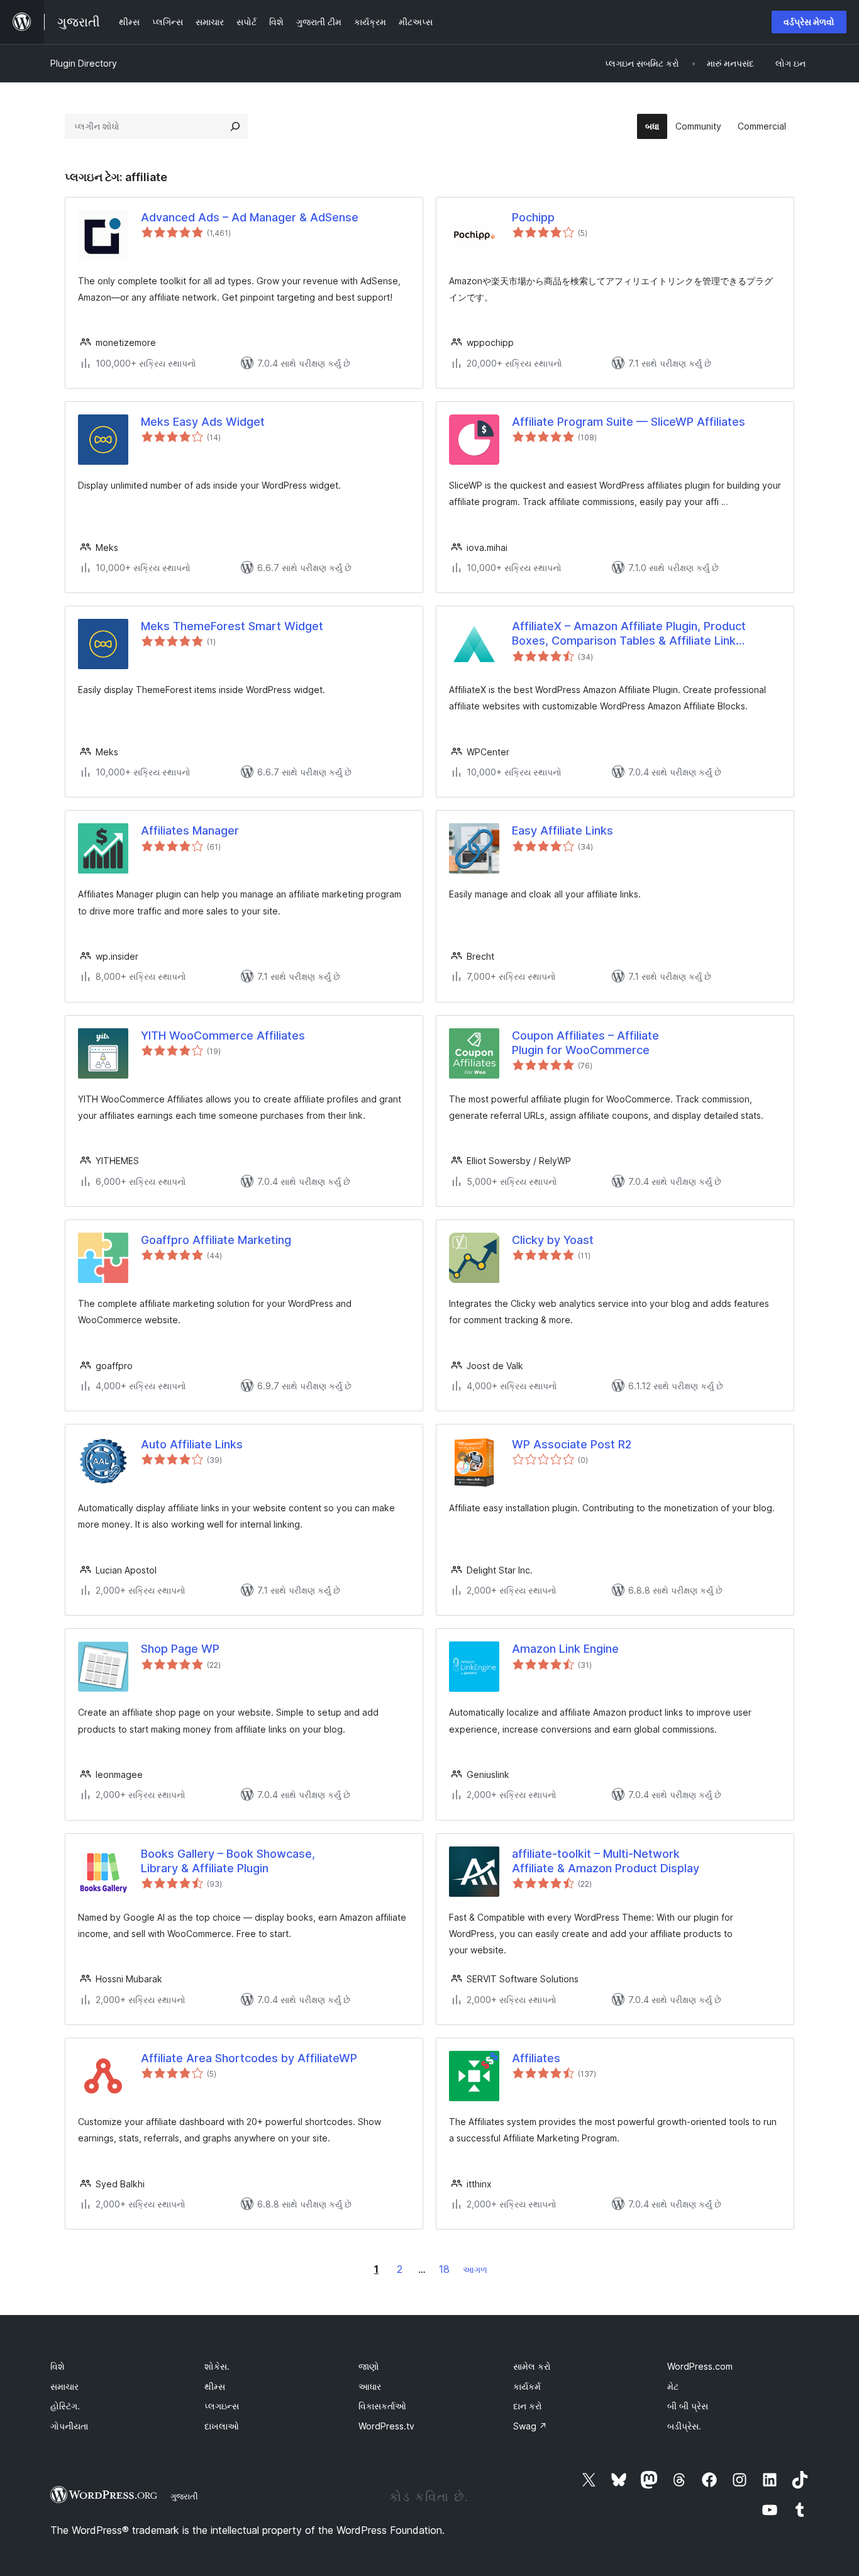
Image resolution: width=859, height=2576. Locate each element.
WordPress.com (700, 2366)
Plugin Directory (84, 63)
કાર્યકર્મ (527, 2386)
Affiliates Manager (190, 830)
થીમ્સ (215, 2386)
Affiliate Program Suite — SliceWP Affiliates (629, 422)
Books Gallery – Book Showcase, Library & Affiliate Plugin (228, 1861)
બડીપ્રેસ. (684, 2426)
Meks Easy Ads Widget (203, 422)
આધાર (370, 2386)
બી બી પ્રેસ (688, 2406)
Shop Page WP (180, 1649)
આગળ (475, 2269)
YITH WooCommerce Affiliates (223, 1035)
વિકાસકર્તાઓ (382, 2406)
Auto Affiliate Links (192, 1444)
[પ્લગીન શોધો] (235, 126)
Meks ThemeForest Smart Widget (232, 626)
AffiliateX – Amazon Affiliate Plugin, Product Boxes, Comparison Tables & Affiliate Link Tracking (629, 634)
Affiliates (536, 2058)
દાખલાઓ (222, 2426)
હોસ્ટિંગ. (65, 2406)
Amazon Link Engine (565, 1649)
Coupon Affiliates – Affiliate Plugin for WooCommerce (585, 1043)
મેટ (673, 2386)
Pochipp (533, 217)
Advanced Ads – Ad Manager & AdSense (250, 217)
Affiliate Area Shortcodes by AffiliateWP (249, 2058)
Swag (530, 2426)
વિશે (58, 2366)
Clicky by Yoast (553, 1240)
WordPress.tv (386, 2426)
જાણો (369, 2366)
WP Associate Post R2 (572, 1444)
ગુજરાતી (184, 2496)
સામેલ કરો (532, 2366)
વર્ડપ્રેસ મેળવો (809, 22)
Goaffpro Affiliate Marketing (216, 1240)
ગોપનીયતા (69, 2426)
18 (444, 2269)
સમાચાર (64, 2386)
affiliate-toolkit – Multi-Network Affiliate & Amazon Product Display (606, 1861)
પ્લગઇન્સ (222, 2406)
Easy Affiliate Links (563, 830)
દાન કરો (528, 2406)
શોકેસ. (217, 2366)
